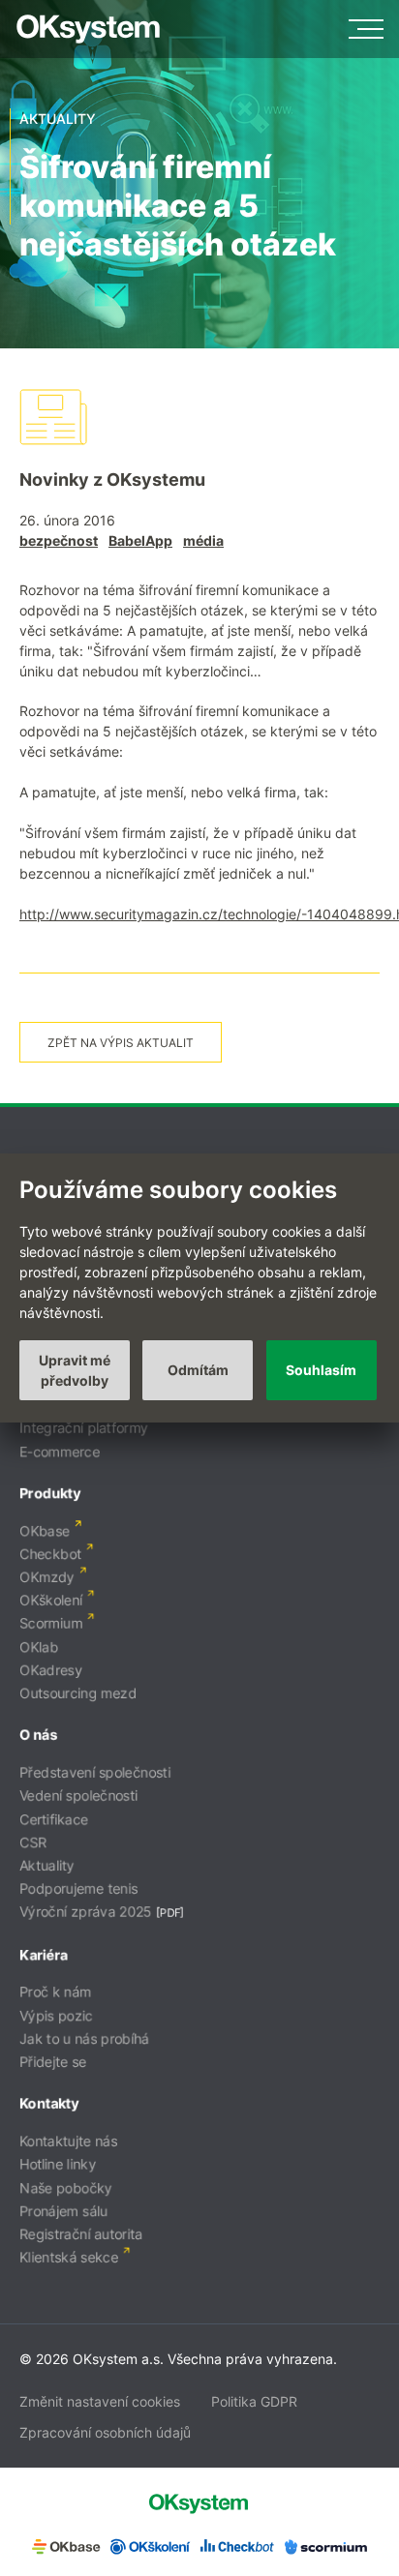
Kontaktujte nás (68, 2141)
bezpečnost (59, 540)
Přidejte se (53, 2062)
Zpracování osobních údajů (105, 2432)
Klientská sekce (69, 2257)
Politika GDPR (254, 2401)
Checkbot (50, 1554)
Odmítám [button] (198, 1370)
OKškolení (51, 1600)
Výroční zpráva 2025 (86, 1912)
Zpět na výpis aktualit (121, 1043)
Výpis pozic (56, 2015)
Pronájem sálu (63, 2211)
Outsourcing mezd (78, 1693)
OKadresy (51, 1670)
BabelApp (140, 540)
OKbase (45, 1530)
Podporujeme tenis (78, 1888)
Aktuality (47, 1865)
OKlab (39, 1647)
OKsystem (88, 29)
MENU (366, 29)
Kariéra (44, 1954)
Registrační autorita (81, 2234)
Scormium (51, 1623)
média (203, 540)
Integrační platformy (84, 1428)
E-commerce (60, 1451)
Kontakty (49, 2103)
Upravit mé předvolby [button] (75, 1370)
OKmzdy (47, 1577)
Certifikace (54, 1819)
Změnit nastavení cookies (100, 2401)
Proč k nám (55, 1992)
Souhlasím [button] (321, 1370)
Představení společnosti (95, 1772)
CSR (33, 1842)
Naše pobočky (66, 2187)
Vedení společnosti (78, 1796)
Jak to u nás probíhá (84, 2038)
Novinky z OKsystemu (112, 479)
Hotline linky (58, 2164)
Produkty (50, 1493)
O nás (38, 1735)
